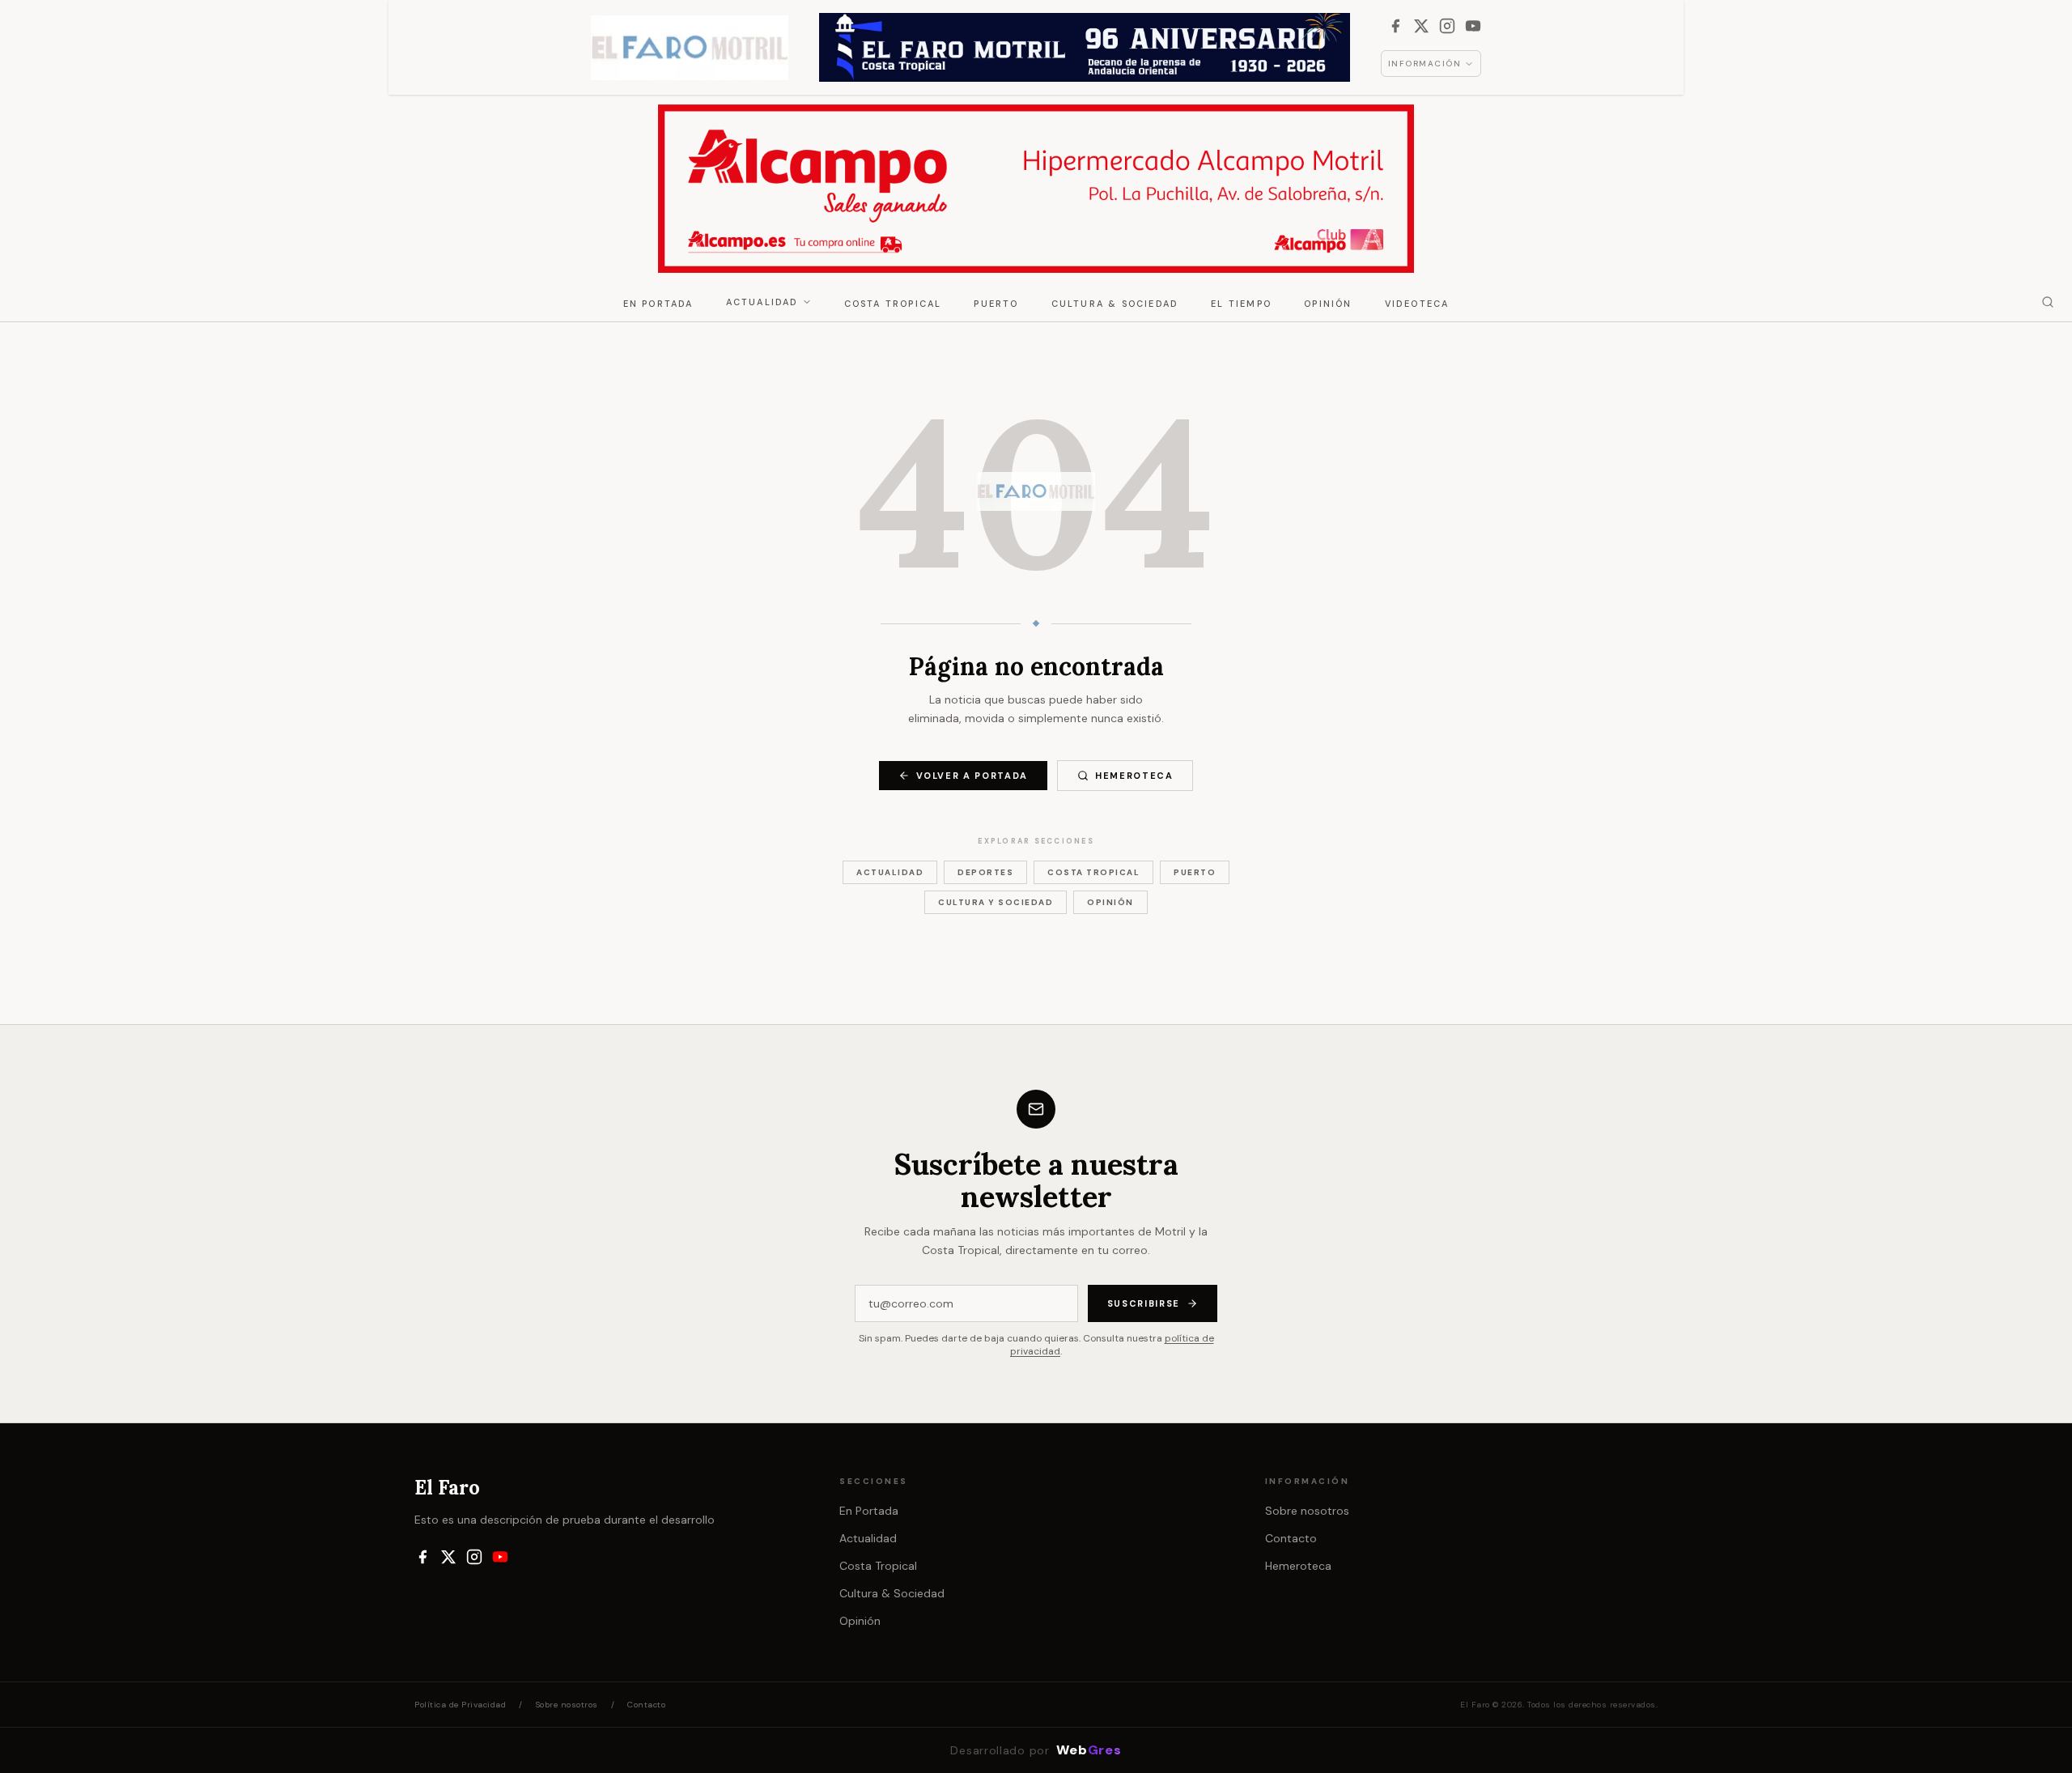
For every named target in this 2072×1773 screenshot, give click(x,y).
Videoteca (1417, 304)
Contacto (1291, 1538)
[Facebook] (1395, 26)
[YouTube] (1473, 26)
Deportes (985, 872)
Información (1425, 64)
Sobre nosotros (1307, 1511)
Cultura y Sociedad (996, 902)
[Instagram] (1447, 26)
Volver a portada (972, 776)
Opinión (1328, 304)
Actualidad (762, 302)
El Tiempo (1241, 304)
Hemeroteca (1134, 776)
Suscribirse (1144, 1303)
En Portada (658, 304)
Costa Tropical (893, 304)
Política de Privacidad (460, 1705)
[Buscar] (2048, 302)
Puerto (996, 304)
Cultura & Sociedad (1115, 304)
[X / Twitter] (1421, 26)
